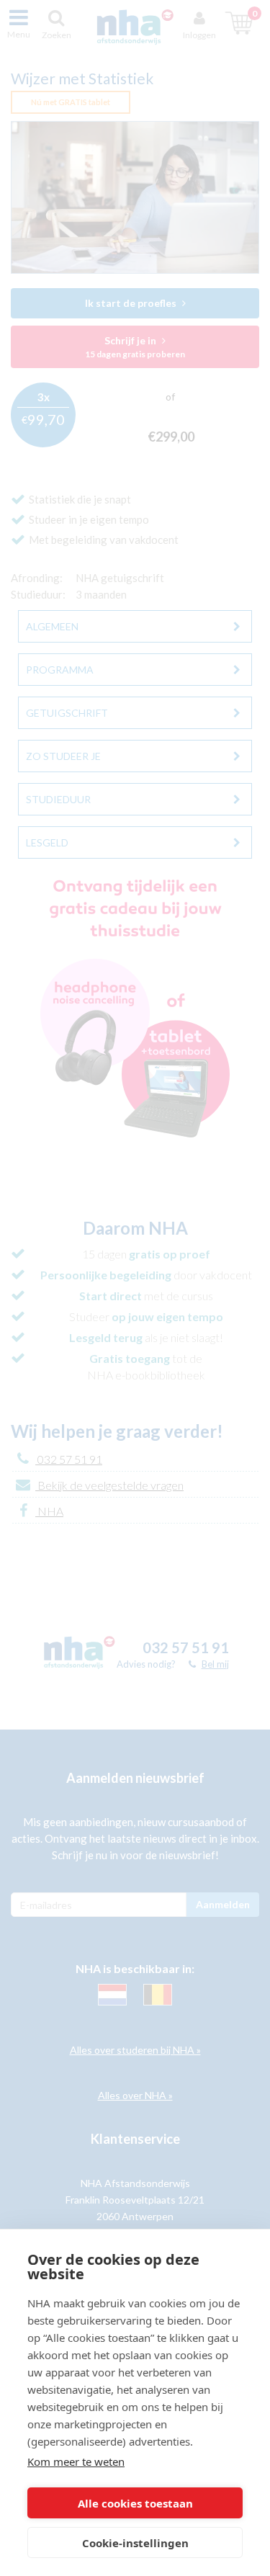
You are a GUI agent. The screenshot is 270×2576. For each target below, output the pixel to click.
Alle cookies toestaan (135, 2503)
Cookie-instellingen (135, 2543)
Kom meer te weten (76, 2461)
